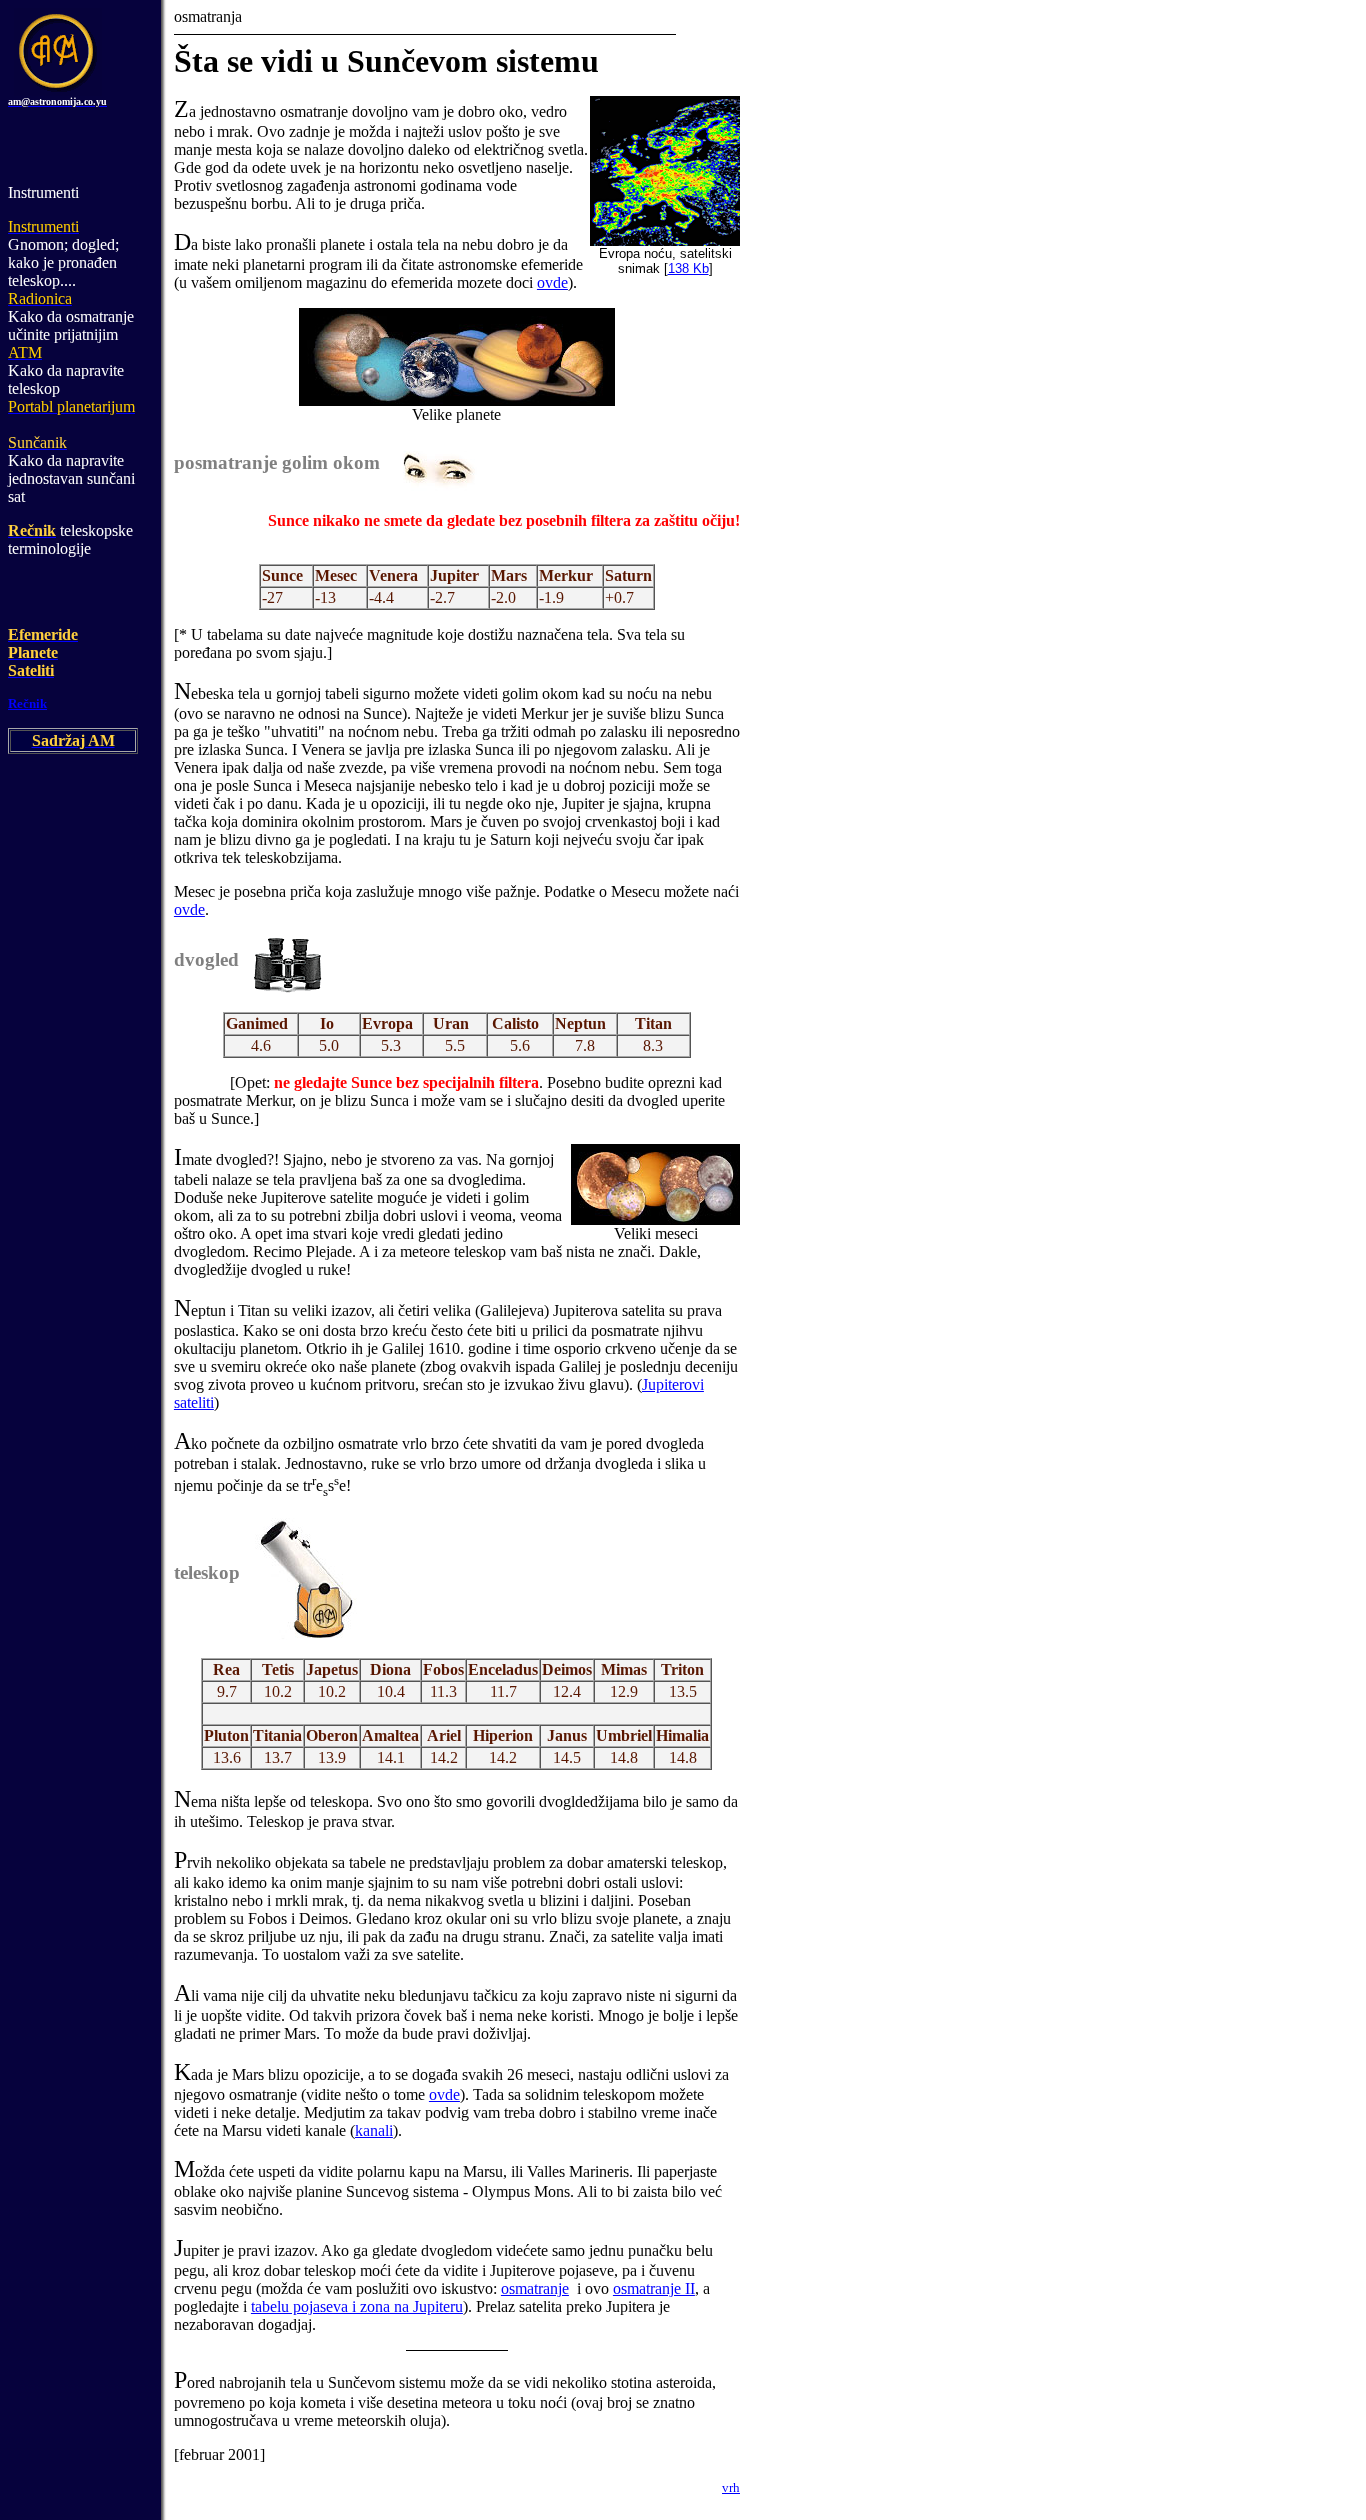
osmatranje (535, 2288)
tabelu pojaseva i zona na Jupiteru (357, 2306)
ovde (552, 282)
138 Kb (688, 268)
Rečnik (27, 703)
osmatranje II (654, 2288)
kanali (374, 2130)
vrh (731, 2487)
